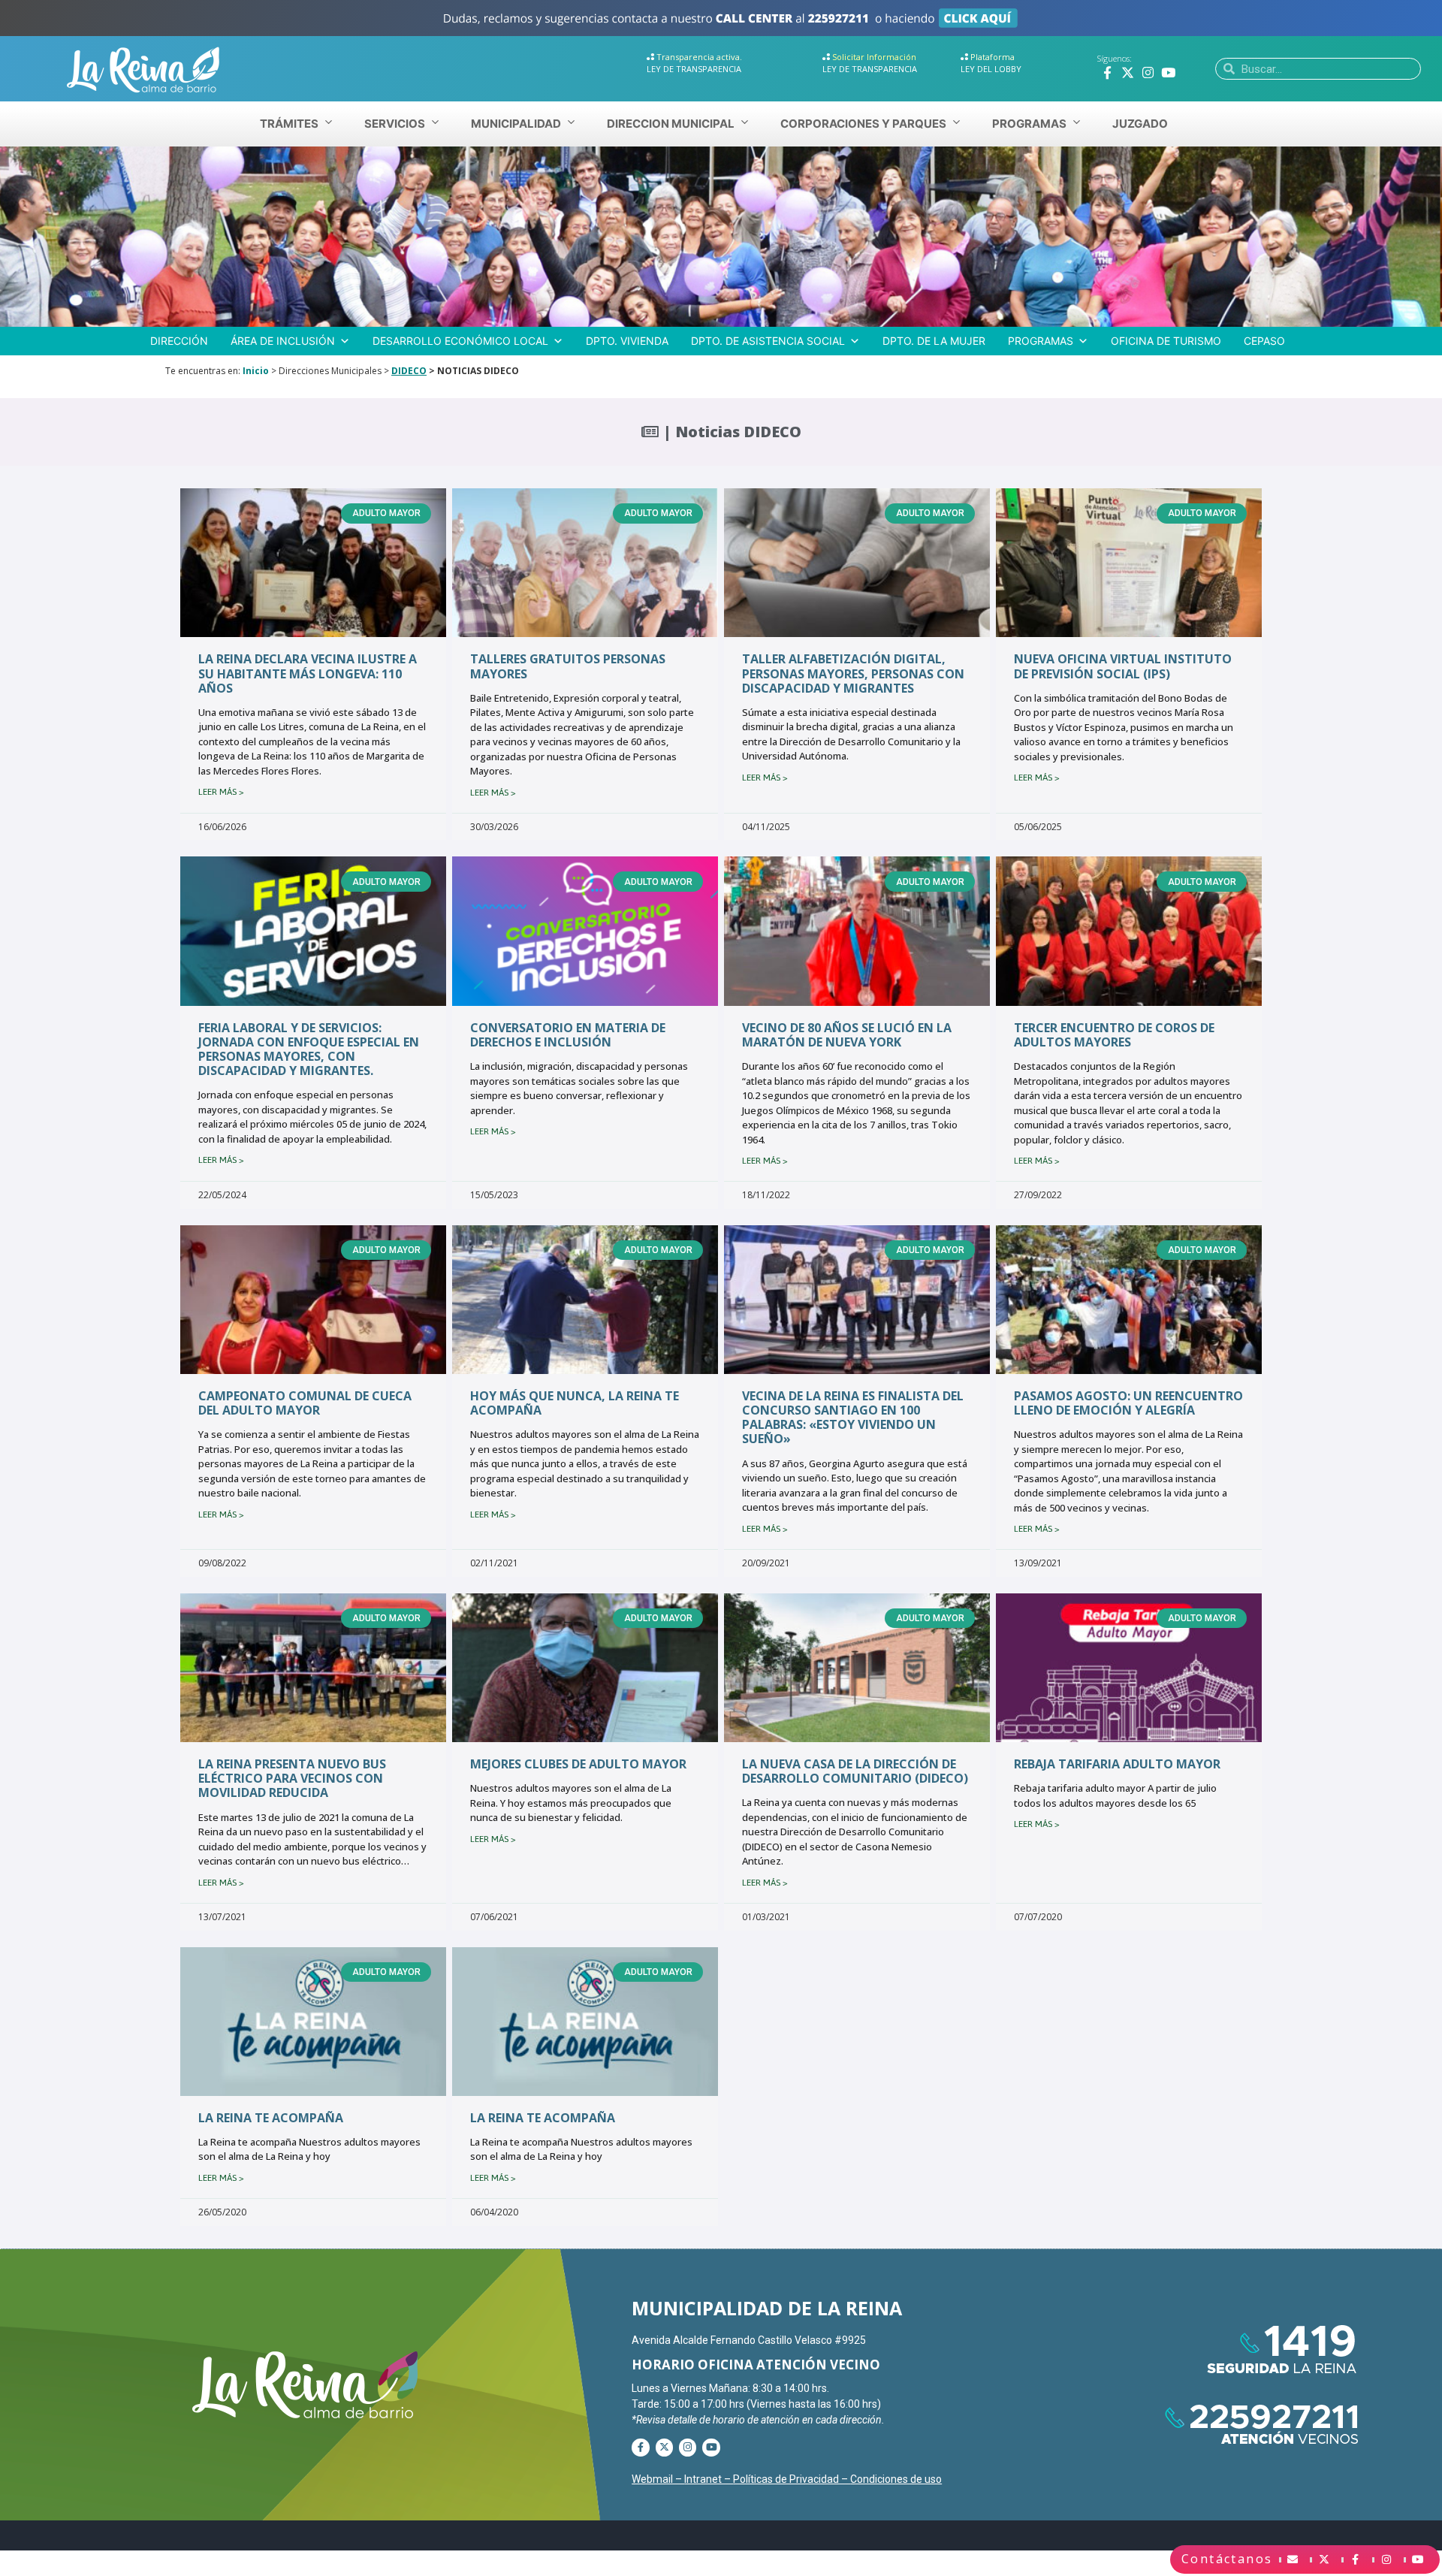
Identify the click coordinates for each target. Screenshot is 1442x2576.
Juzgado (1140, 124)
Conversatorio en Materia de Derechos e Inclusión (568, 1035)
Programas (1041, 341)
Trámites (289, 124)
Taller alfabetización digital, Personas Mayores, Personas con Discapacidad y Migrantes (853, 673)
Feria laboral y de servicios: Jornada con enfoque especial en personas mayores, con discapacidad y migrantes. (309, 1049)
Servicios (395, 124)
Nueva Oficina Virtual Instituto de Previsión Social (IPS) (1123, 666)
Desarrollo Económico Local (460, 341)
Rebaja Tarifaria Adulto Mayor (1117, 1764)
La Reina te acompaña (543, 2118)
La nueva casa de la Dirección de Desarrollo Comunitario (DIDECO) (855, 1771)
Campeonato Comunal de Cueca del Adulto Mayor (305, 1403)
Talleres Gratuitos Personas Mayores (568, 666)
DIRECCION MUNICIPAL (671, 124)
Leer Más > (221, 792)
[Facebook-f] (1107, 72)
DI (396, 371)
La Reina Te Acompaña (271, 2118)
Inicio (256, 371)
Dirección (179, 341)
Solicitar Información (874, 57)
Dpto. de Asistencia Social (768, 341)
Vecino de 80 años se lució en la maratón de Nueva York (847, 1035)
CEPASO (1264, 341)
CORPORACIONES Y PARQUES (863, 124)
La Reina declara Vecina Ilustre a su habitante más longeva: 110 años (308, 673)
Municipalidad (516, 124)
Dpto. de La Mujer (934, 341)
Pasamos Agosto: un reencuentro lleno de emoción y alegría (1128, 1403)
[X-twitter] (1128, 72)
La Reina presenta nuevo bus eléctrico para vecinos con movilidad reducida (292, 1778)
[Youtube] (1168, 72)
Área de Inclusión (283, 341)
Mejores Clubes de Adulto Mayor (578, 1764)
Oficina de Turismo (1166, 341)
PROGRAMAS (1029, 124)
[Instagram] (1148, 72)
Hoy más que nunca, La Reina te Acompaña (575, 1403)
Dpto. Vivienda (627, 341)
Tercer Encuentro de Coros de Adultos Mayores (1114, 1035)
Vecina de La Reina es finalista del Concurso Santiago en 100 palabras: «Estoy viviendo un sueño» (853, 1418)
